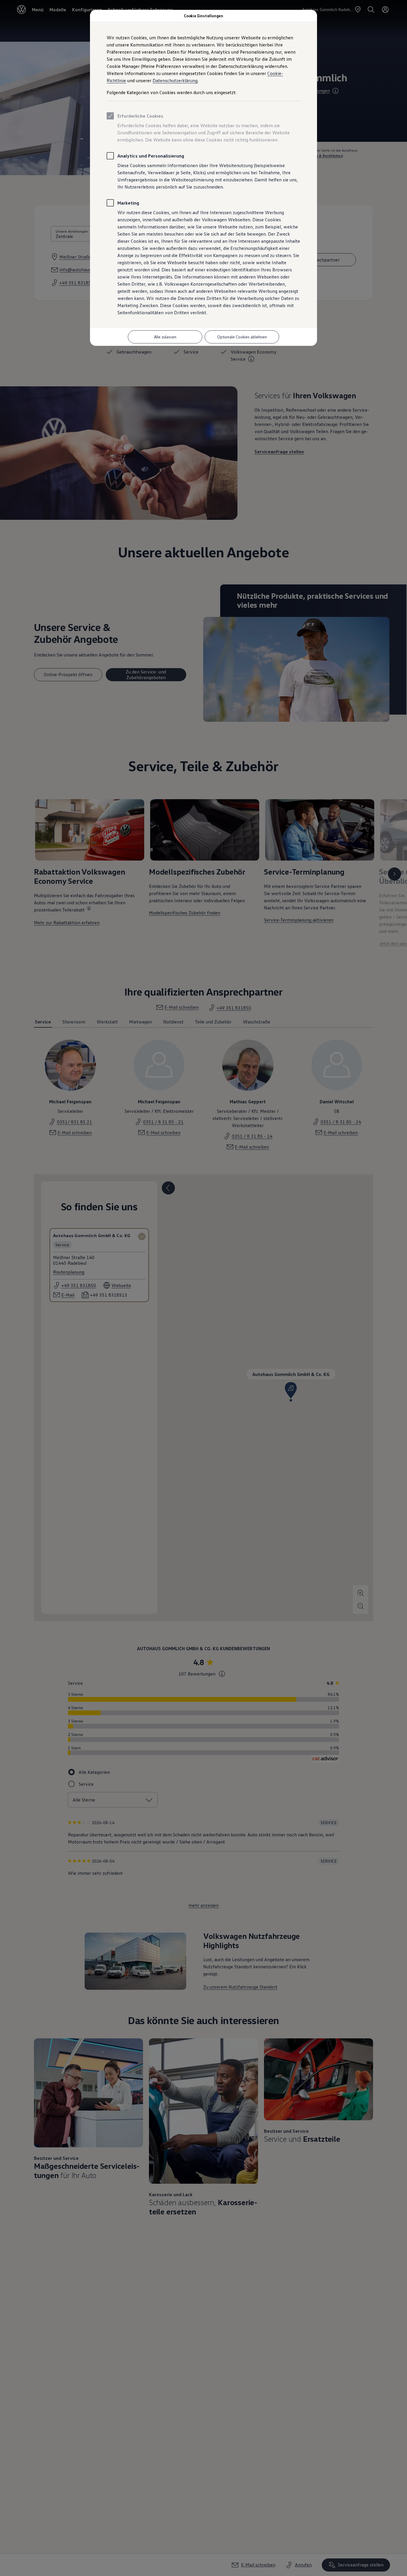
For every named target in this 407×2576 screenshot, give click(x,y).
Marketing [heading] (128, 203)
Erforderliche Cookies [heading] (140, 116)
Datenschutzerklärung (175, 80)
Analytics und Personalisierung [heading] (151, 156)
